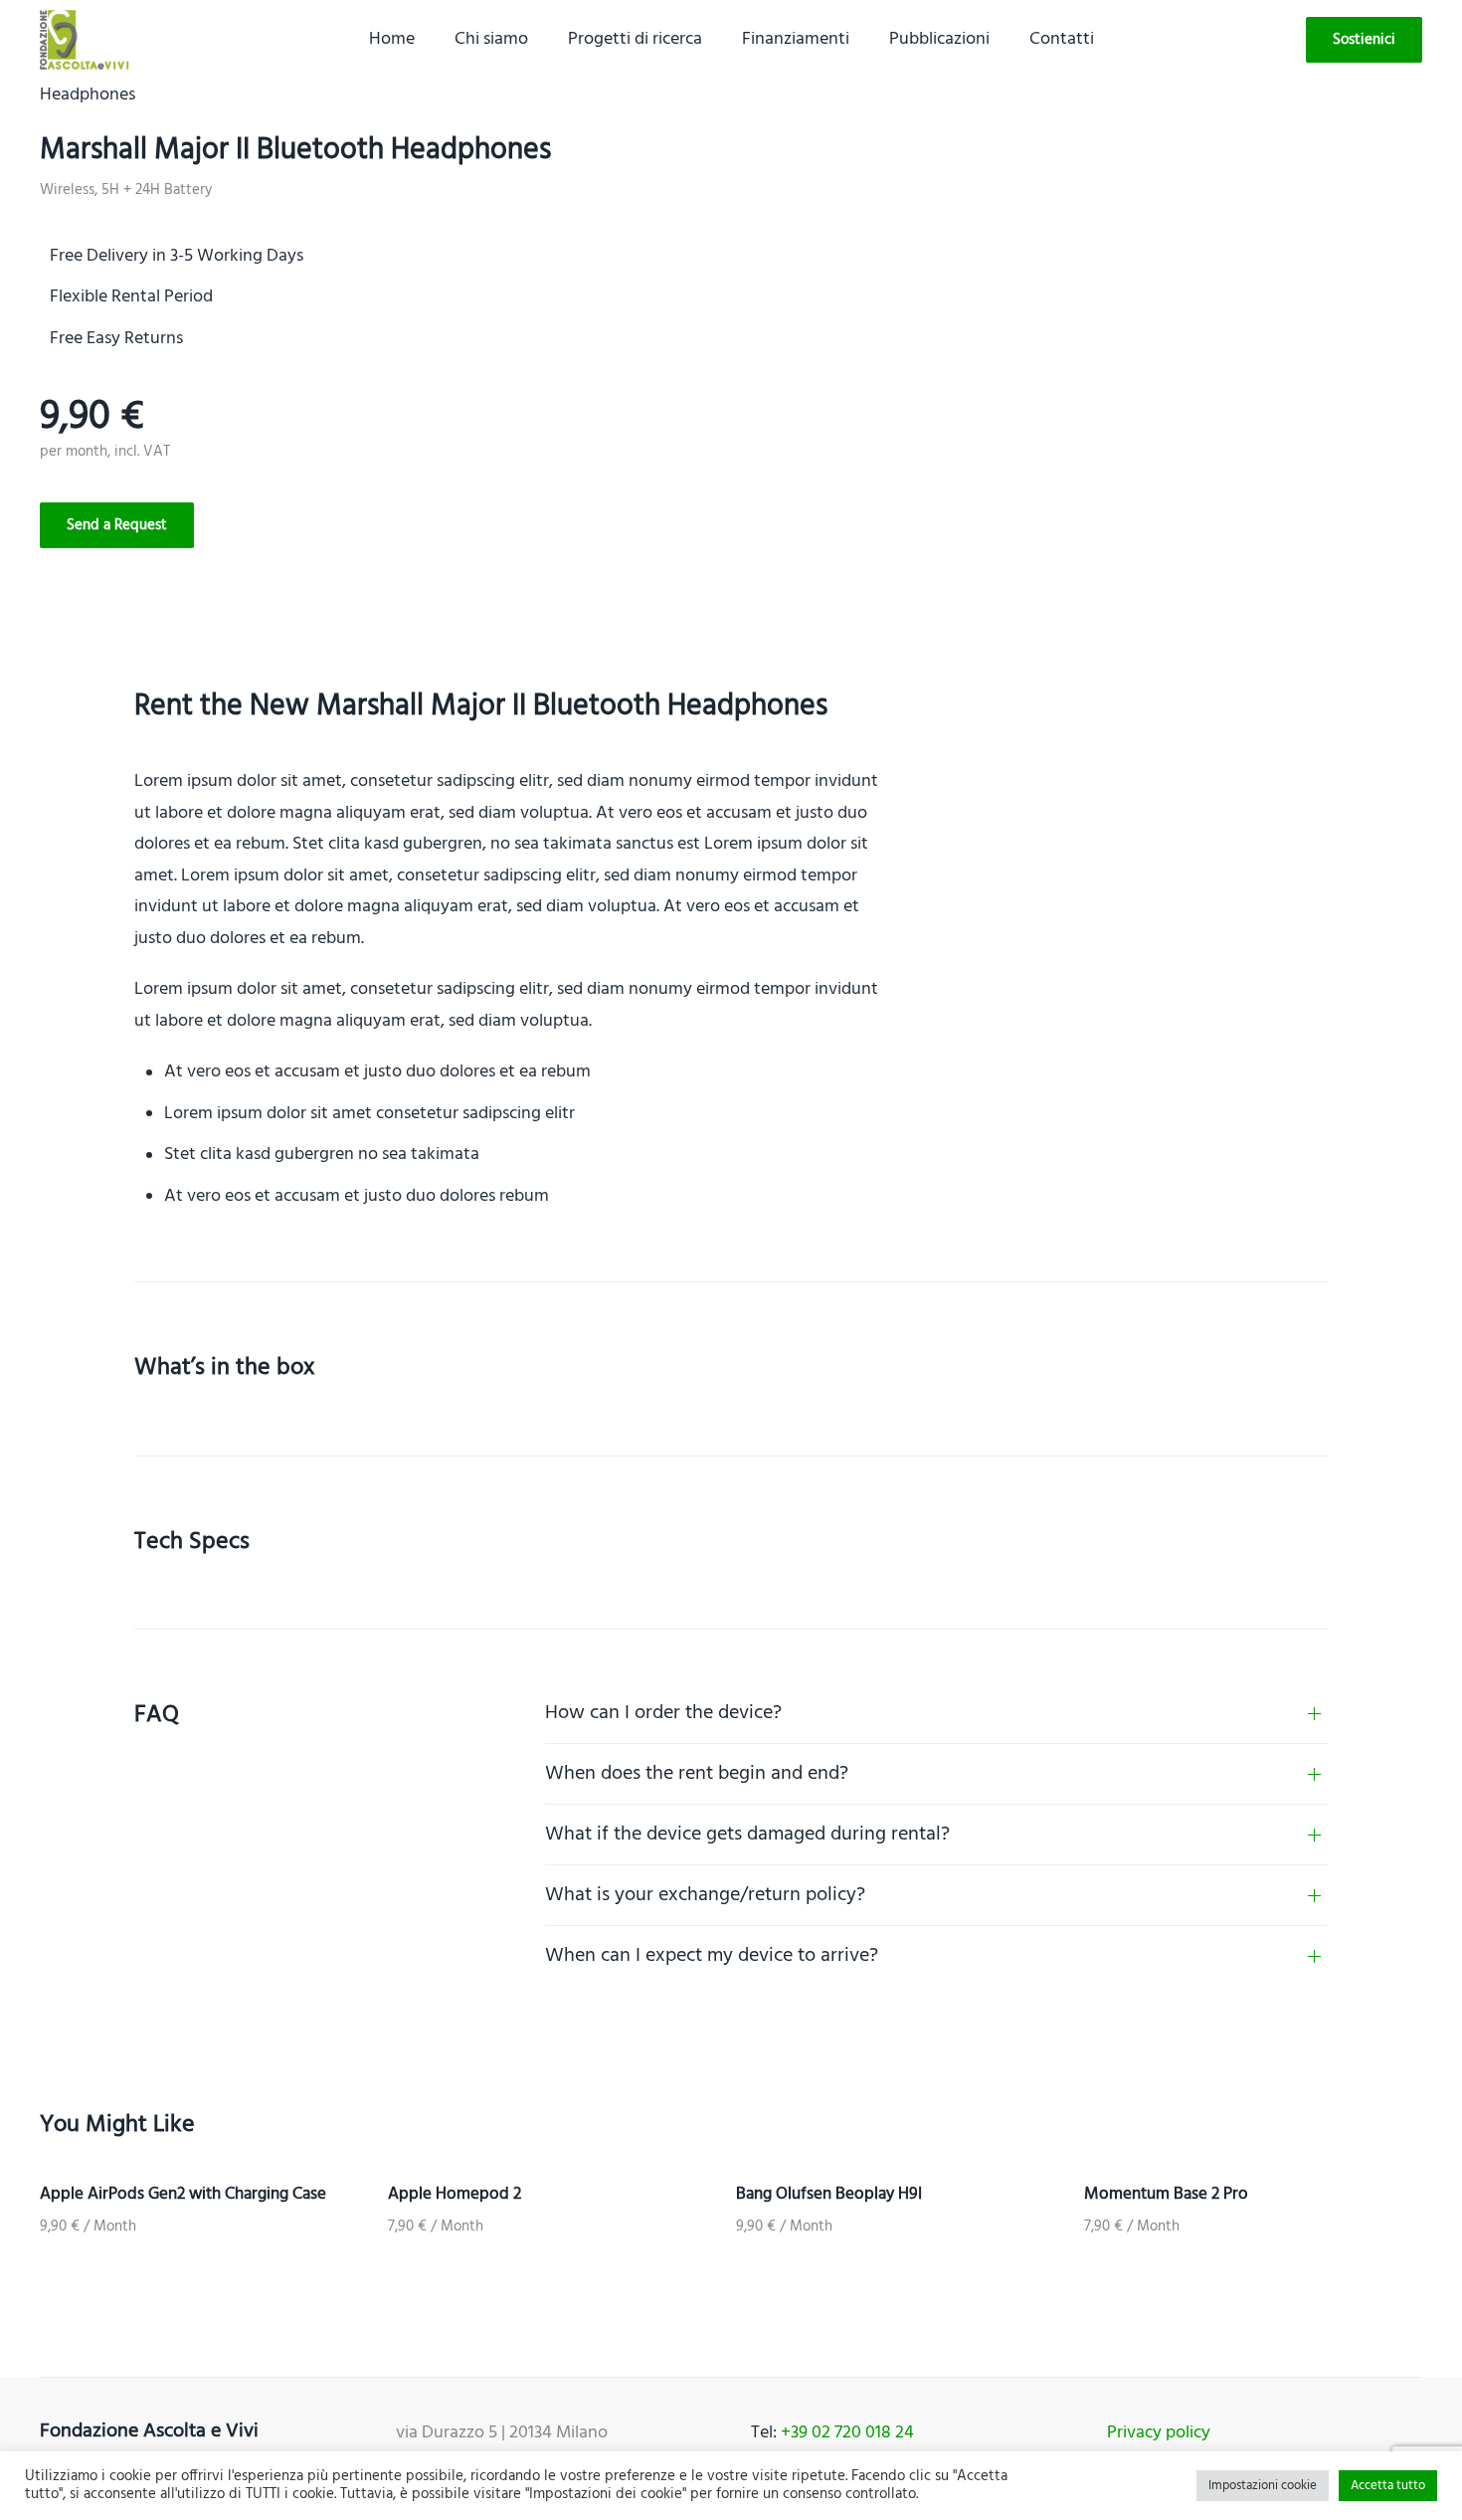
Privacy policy (1159, 2433)
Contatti (1062, 39)
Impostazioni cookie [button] (1263, 2486)
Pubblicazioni (939, 39)
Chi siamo (491, 39)
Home (392, 39)
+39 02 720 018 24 (847, 2433)
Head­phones (88, 95)
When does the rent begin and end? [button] (697, 1774)
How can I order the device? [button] (663, 1713)
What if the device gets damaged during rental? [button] (747, 1835)
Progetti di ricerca (635, 39)
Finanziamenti (796, 39)
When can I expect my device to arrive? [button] (712, 1956)
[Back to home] (85, 40)
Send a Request (117, 525)
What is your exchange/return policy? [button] (705, 1895)
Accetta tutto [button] (1388, 2486)
